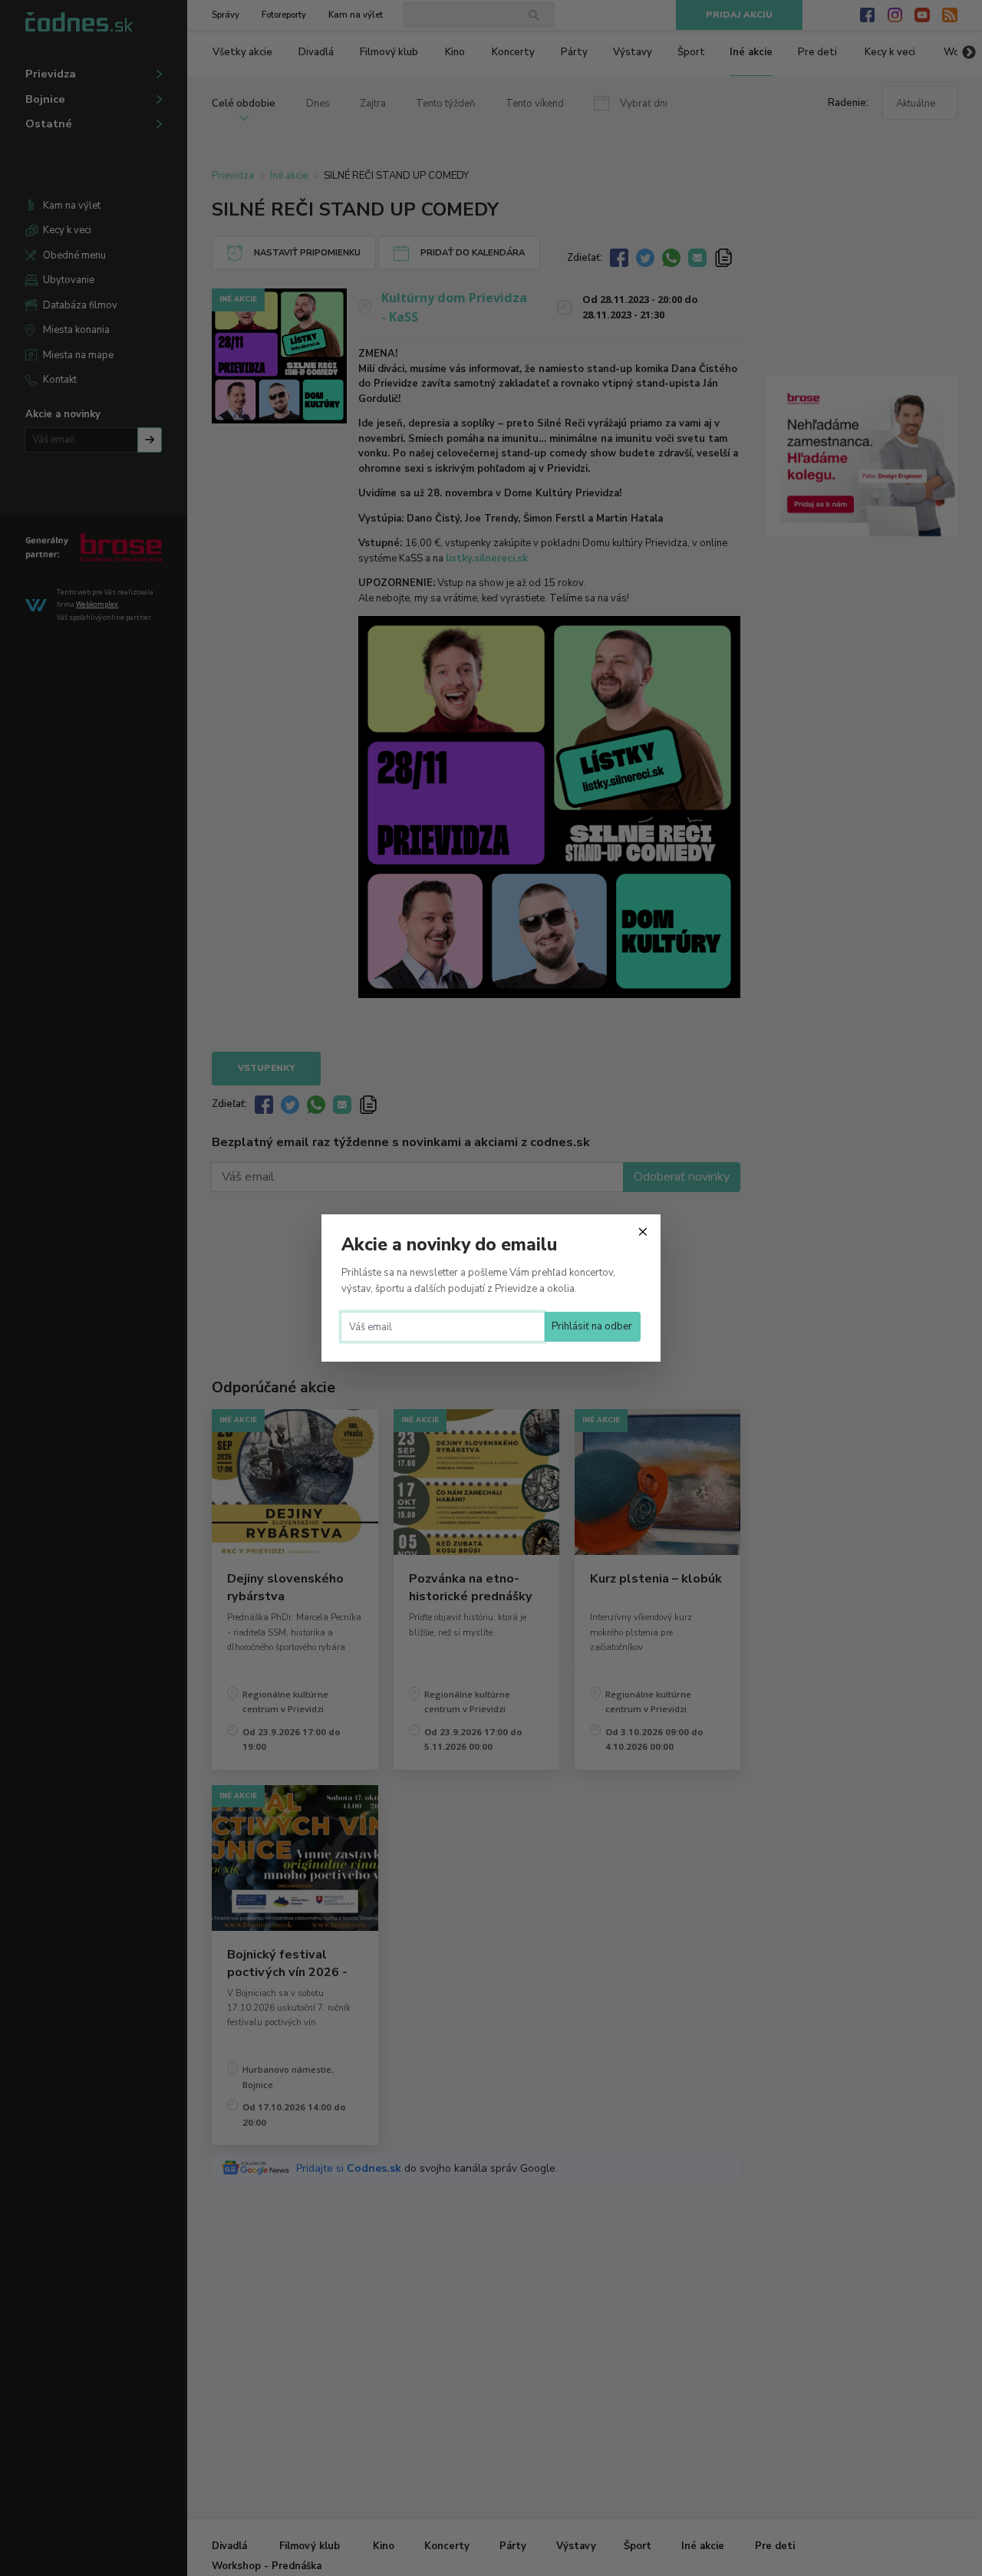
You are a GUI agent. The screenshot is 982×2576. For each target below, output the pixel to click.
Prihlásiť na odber (592, 1326)
